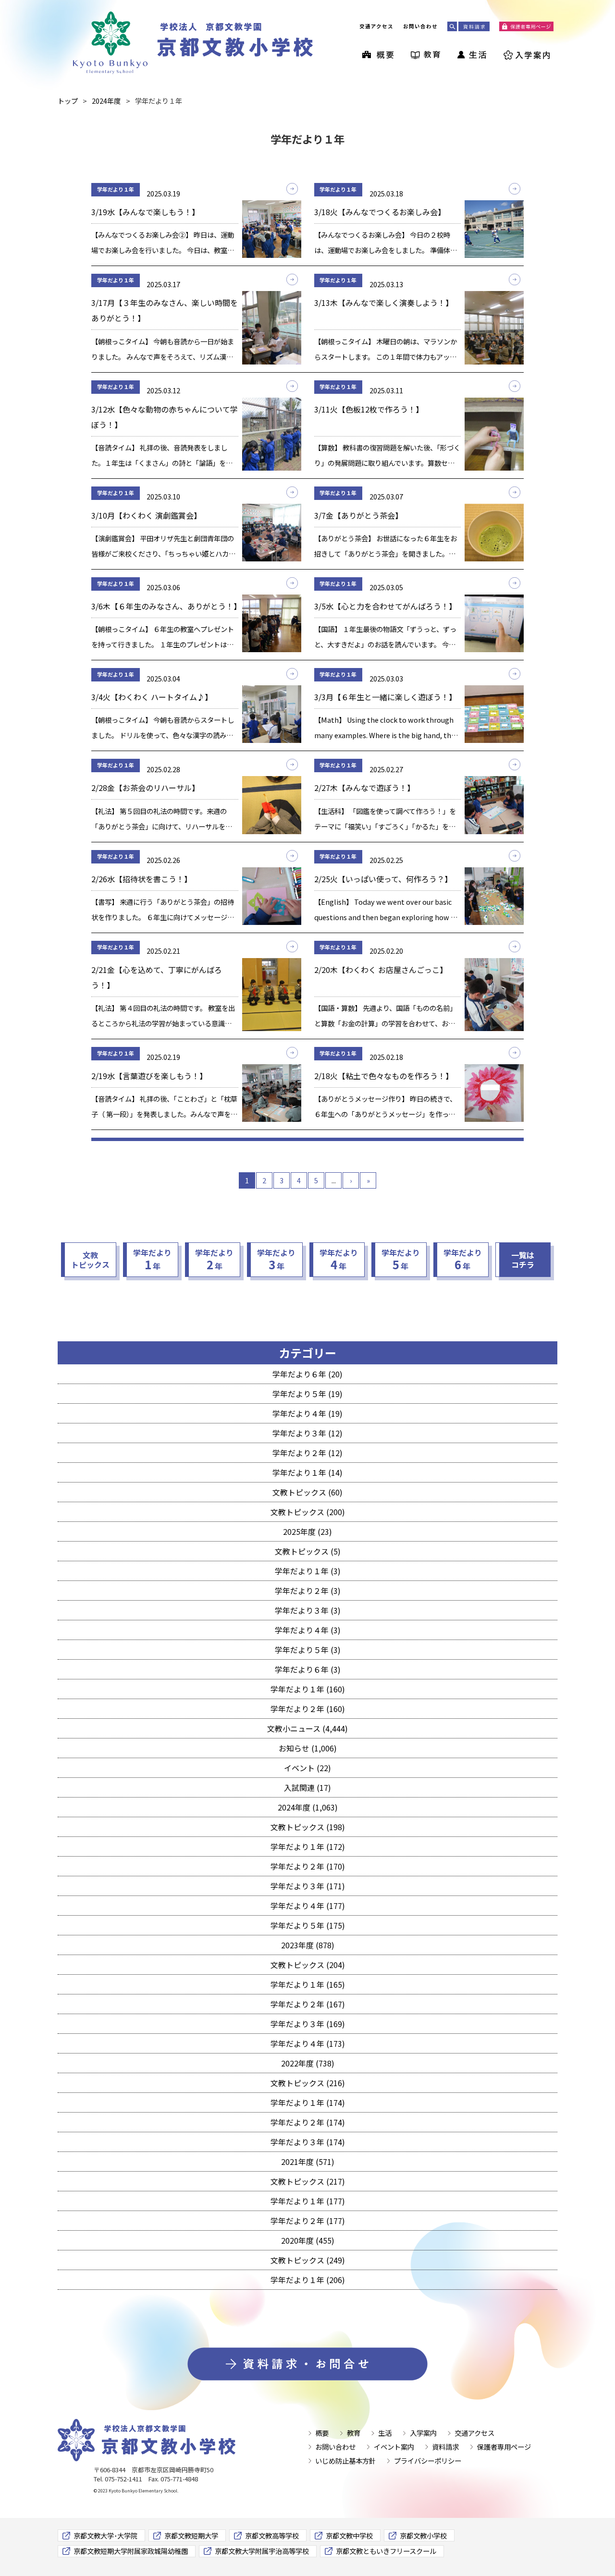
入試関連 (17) (307, 1787)
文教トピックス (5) (308, 1551)
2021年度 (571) (308, 2162)
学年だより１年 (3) (308, 1571)
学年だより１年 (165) (308, 1984)
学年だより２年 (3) (308, 1591)
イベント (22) (307, 1768)
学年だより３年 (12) (307, 1433)
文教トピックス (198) (308, 1827)
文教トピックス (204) (308, 1965)
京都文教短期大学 (191, 2535)
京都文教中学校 (349, 2535)
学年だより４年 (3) (308, 1630)
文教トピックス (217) (308, 2181)
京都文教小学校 (423, 2535)
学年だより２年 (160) (308, 1709)
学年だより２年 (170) (308, 1866)
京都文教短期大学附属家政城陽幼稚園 (131, 2551)
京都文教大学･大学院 (105, 2535)
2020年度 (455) (308, 2240)
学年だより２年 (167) (308, 2004)
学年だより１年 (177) (308, 2201)
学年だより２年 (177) (308, 2221)
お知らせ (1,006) (308, 1748)
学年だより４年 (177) (308, 1906)
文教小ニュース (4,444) (307, 1728)
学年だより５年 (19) (307, 1394)
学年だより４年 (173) (308, 2043)
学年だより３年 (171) (308, 1886)
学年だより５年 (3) (308, 1650)
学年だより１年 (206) (308, 2280)
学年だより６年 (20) (307, 1374)
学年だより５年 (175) (308, 1925)
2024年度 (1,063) (308, 1807)
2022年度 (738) (308, 2063)
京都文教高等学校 (272, 2535)
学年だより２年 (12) (307, 1453)
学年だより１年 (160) (308, 1689)
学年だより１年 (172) (308, 1847)
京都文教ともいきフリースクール (386, 2551)
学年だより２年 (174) (308, 2122)
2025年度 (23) (307, 1531)
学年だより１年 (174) (308, 2102)
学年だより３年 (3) (308, 1610)
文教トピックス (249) (308, 2260)
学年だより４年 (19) (307, 1413)
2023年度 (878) (308, 1945)
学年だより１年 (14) (307, 1472)
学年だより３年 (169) (308, 2024)
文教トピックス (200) (308, 1512)
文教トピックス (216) (308, 2083)
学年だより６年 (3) (308, 1669)
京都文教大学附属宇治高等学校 (262, 2551)
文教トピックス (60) (307, 1492)
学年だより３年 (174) (308, 2142)
